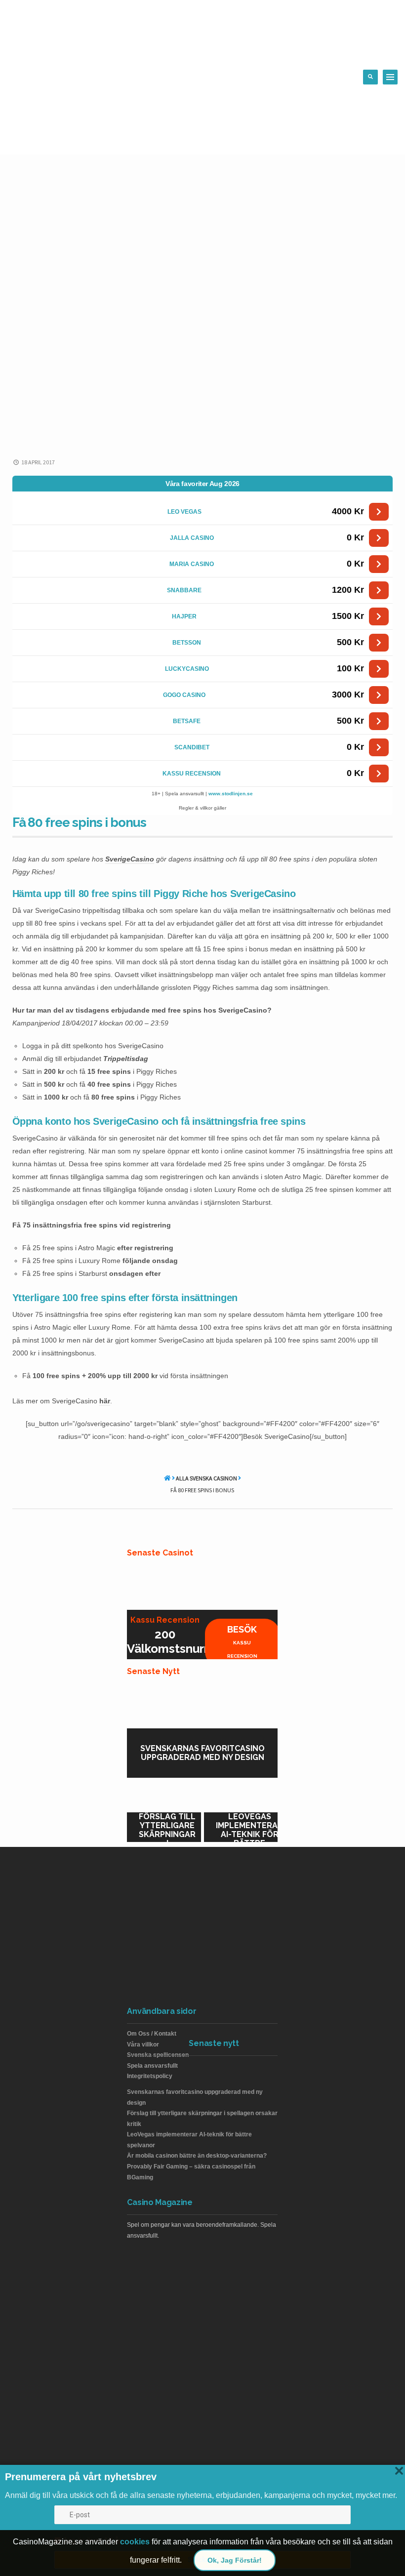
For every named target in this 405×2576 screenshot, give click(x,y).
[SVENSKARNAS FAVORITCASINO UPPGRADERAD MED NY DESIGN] (202, 1704)
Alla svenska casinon (206, 1478)
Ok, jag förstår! (235, 2560)
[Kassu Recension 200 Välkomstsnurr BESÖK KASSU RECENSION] (202, 1585)
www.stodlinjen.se (231, 794)
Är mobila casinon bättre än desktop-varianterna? (197, 2156)
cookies (135, 2542)
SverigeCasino (130, 859)
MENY (390, 77)
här (105, 1401)
